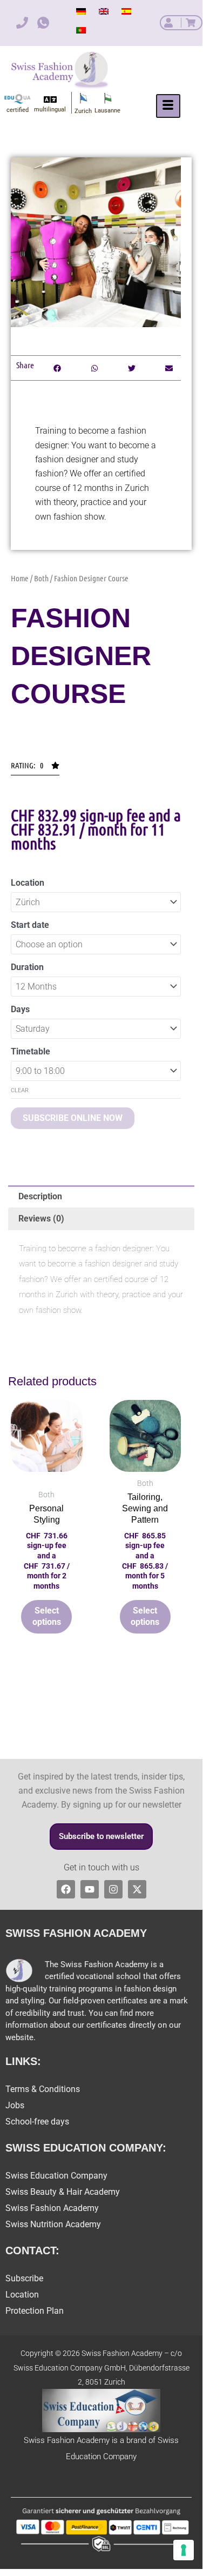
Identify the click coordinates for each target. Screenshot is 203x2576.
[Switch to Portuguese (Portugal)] (81, 30)
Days (20, 1009)
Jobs (15, 2105)
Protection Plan (35, 2311)
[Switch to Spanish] (126, 11)
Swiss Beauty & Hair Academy (63, 2192)
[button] (35, 768)
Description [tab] (40, 1196)
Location (28, 883)
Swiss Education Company (56, 2176)
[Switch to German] (81, 11)
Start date (30, 925)
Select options (47, 1616)
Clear (20, 1090)
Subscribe (24, 2278)
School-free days (37, 2122)
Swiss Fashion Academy (52, 2208)
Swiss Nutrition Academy (53, 2224)
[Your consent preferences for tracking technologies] (184, 2550)
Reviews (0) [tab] (41, 1219)
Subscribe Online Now (73, 1118)
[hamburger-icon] (168, 106)
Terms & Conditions (43, 2089)
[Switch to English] (104, 11)
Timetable (31, 1051)
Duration (27, 967)
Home (20, 578)
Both (41, 578)
